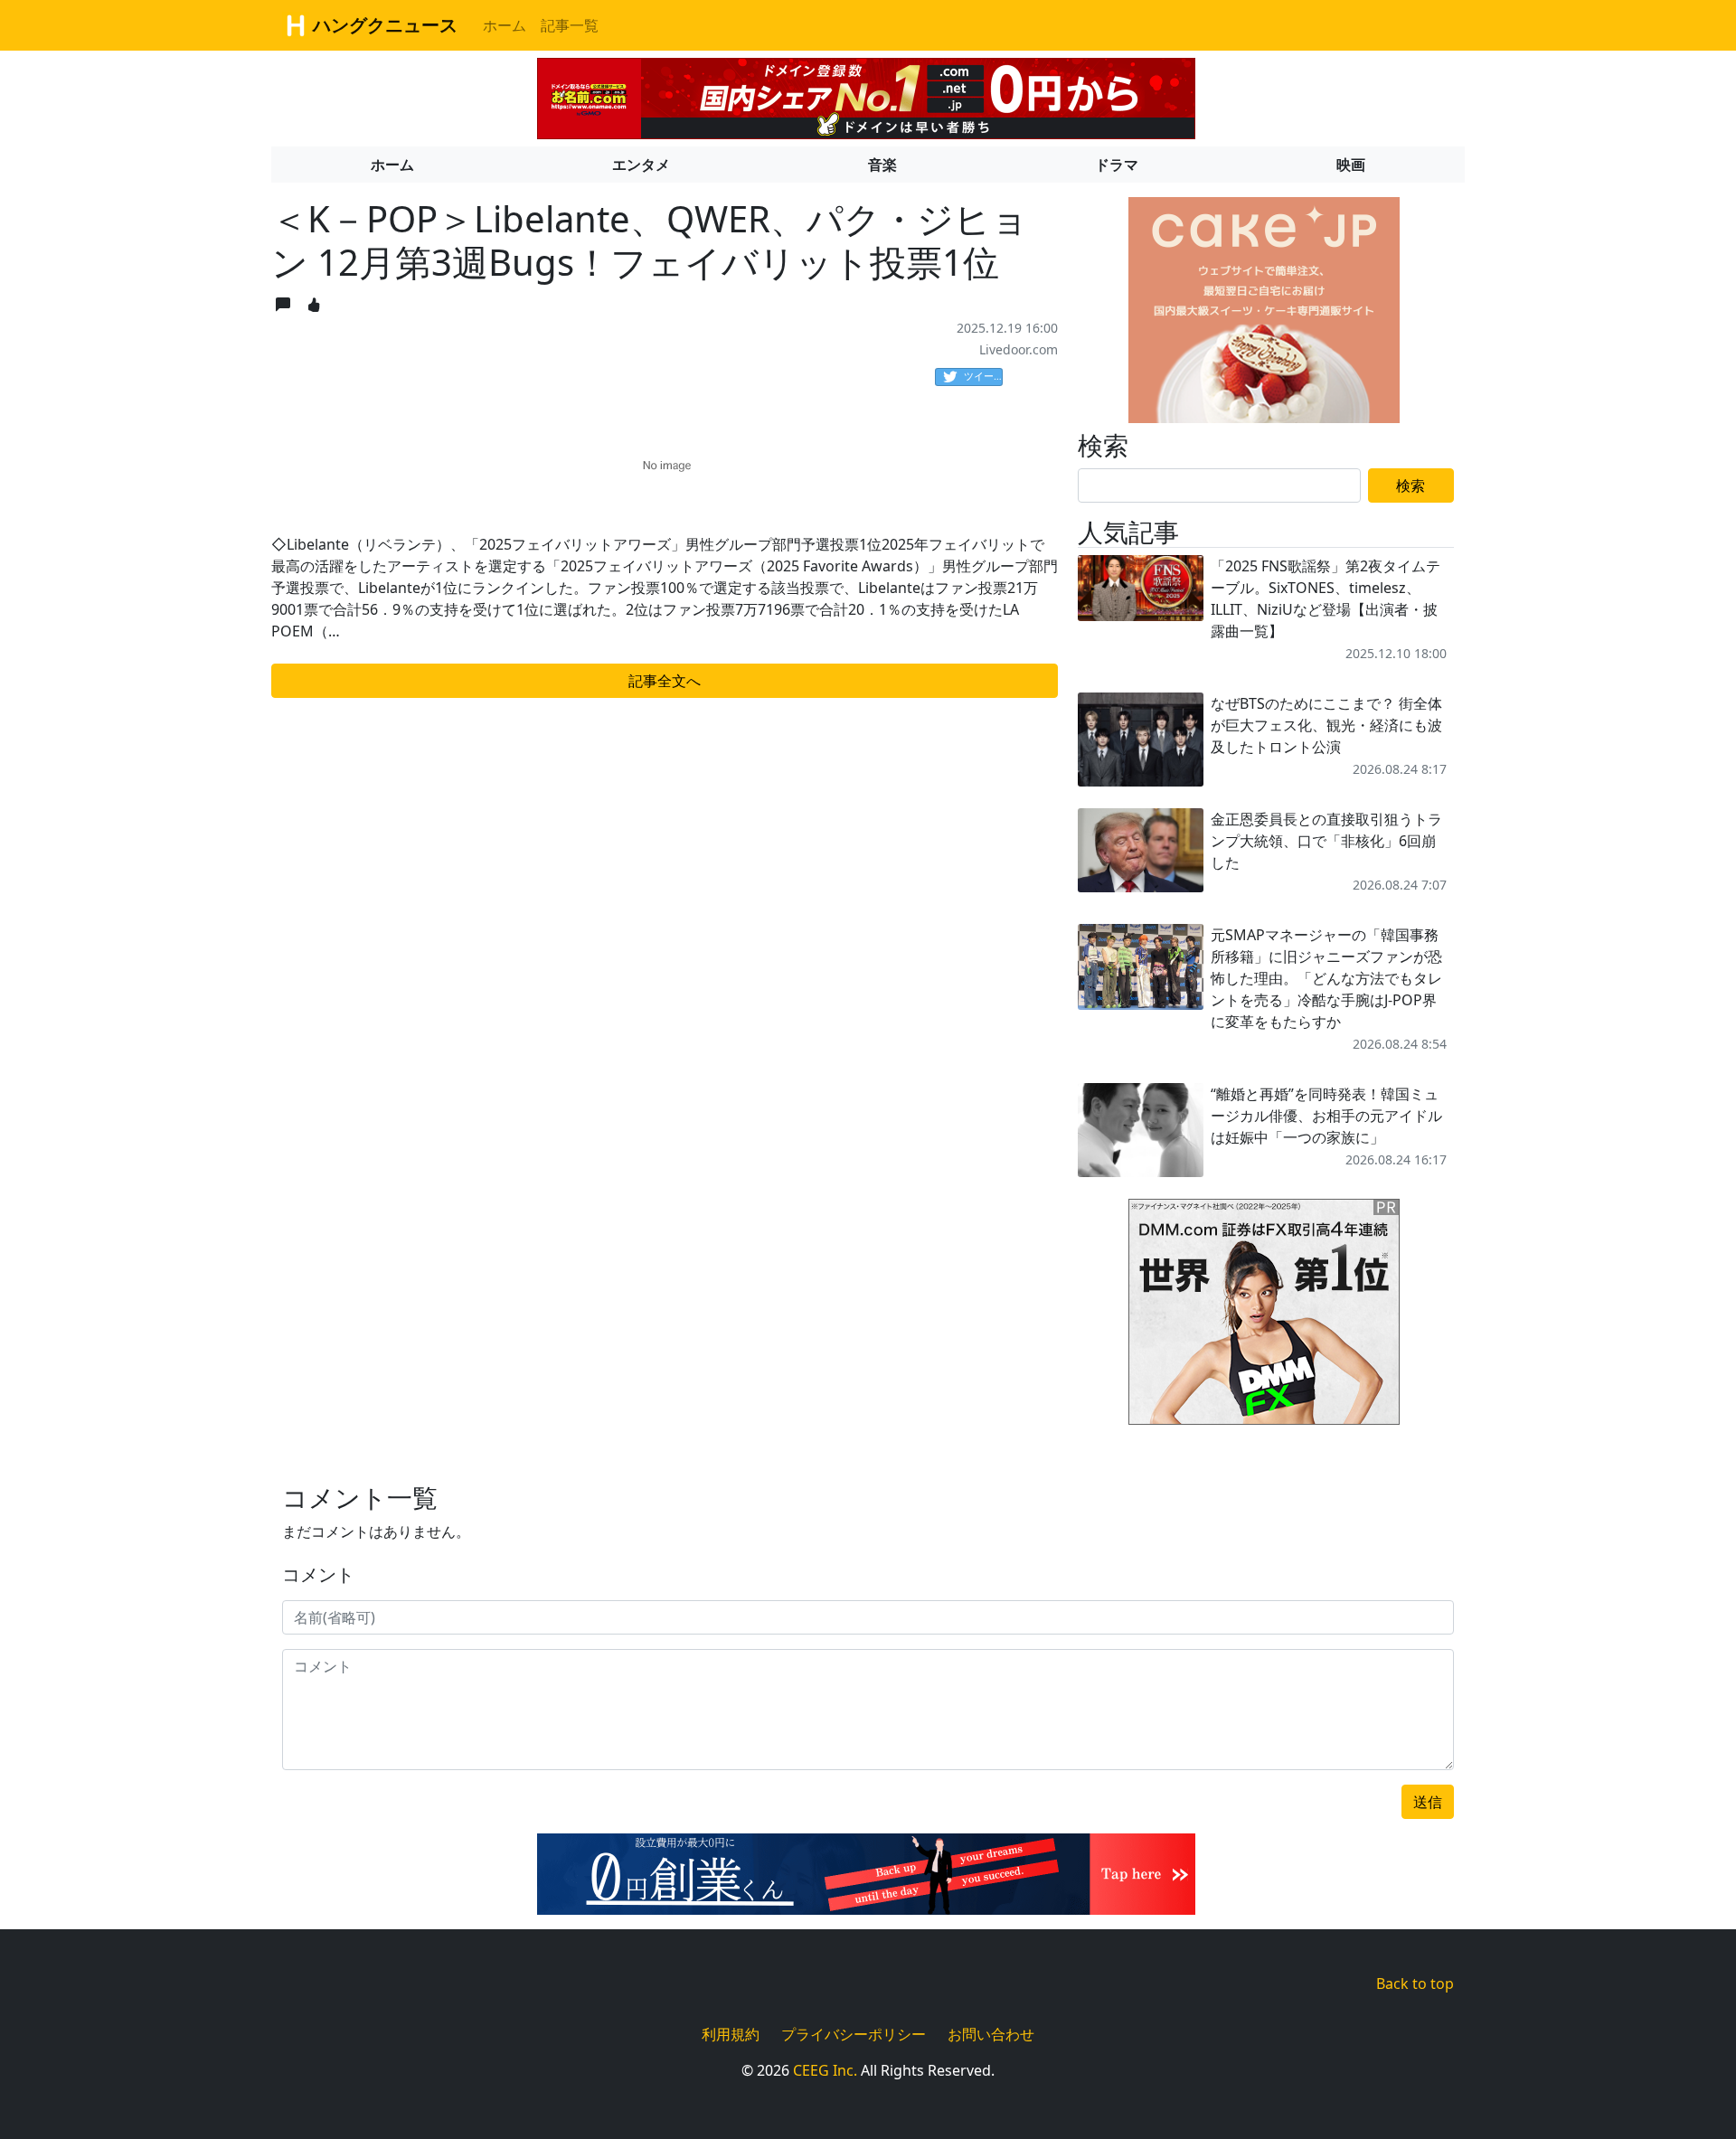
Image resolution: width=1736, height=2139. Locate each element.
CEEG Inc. (825, 2070)
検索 (1410, 485)
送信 (1428, 1802)
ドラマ (1117, 165)
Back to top (1415, 1984)
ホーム (505, 25)
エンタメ (641, 165)
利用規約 (731, 2034)
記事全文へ (665, 681)
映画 (1351, 165)
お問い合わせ (991, 2034)
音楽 (882, 165)
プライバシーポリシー (854, 2034)
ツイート (983, 376)
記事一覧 (570, 25)
